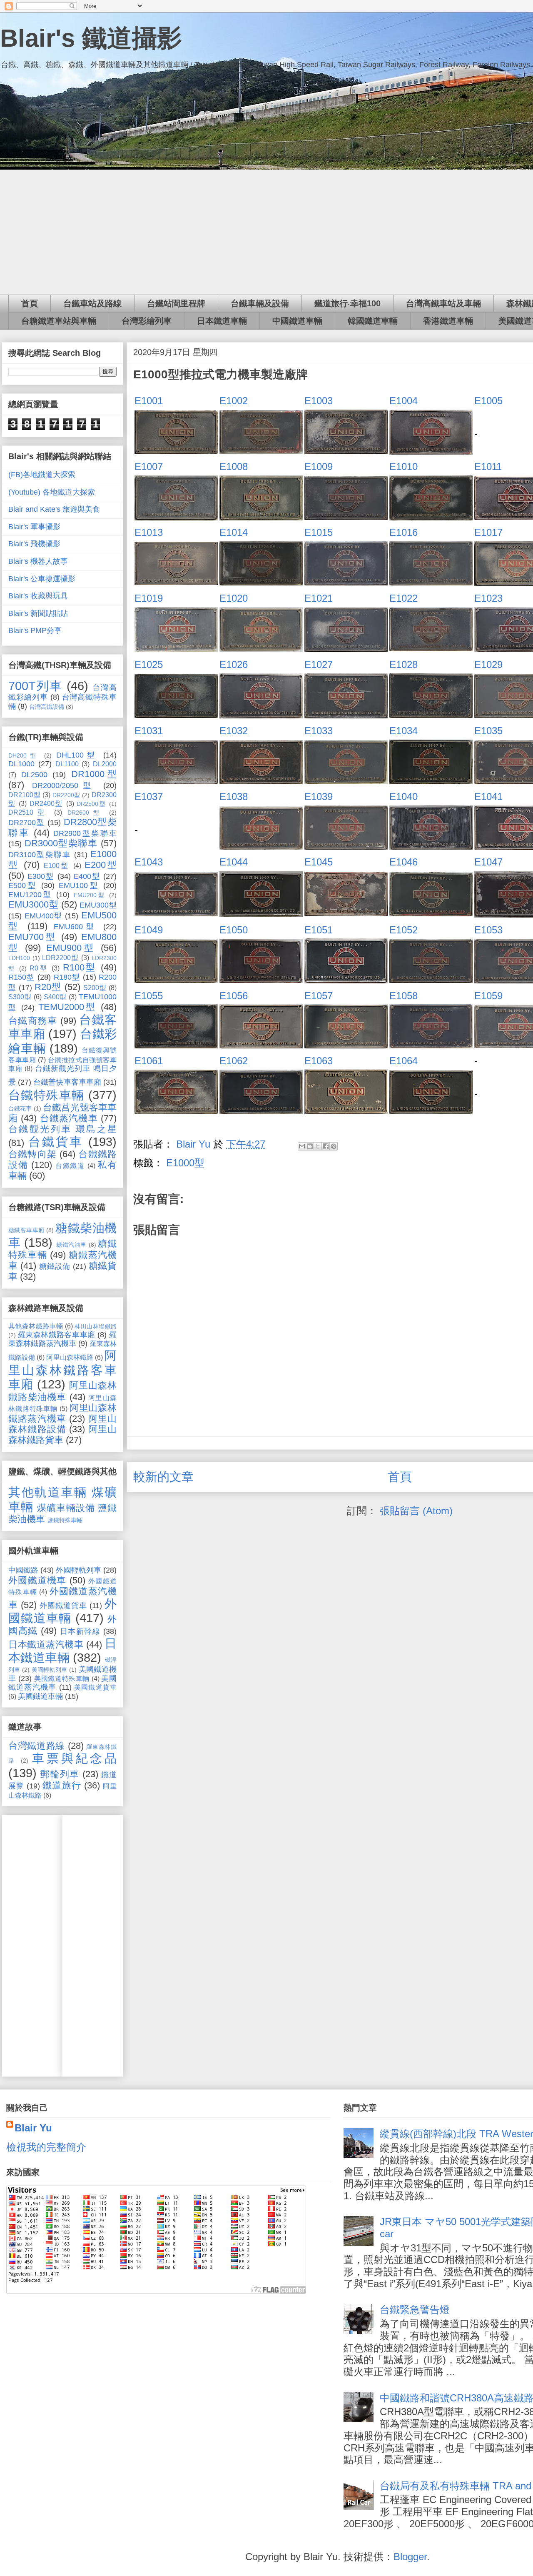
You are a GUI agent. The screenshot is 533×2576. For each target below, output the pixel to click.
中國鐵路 (23, 1570)
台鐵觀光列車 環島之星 (62, 1129)
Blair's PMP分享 (35, 630)
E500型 (23, 885)
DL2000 (105, 764)
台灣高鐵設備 (47, 707)
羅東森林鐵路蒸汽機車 (62, 1339)
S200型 (95, 988)
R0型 (39, 968)
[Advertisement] (33, 1943)
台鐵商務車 (33, 1021)
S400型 (55, 997)
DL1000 (21, 764)
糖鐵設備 (55, 1266)
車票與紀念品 (74, 1758)
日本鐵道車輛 (222, 321)
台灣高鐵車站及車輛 (443, 303)
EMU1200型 (30, 895)
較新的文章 (163, 1477)
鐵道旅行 (62, 1785)
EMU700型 (32, 937)
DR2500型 (91, 804)
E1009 (319, 466)
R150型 (22, 977)
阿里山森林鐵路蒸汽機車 (62, 1413)
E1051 (319, 930)
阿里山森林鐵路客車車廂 (62, 1370)
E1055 (149, 996)
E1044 (234, 862)
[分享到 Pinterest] (334, 1146)
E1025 (149, 664)
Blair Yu (33, 2128)
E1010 (403, 466)
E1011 (488, 466)
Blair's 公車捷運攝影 (42, 579)
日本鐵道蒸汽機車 (46, 1644)
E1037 (149, 797)
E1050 (234, 930)
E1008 (234, 466)
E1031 (149, 731)
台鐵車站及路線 (92, 303)
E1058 (403, 996)
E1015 (319, 532)
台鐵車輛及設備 (260, 303)
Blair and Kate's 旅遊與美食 (54, 509)
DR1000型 (94, 774)
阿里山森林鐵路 (70, 1357)
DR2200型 (66, 795)
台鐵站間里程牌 (176, 303)
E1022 (403, 598)
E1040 (403, 797)
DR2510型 (28, 812)
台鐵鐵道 (70, 1165)
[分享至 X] (318, 1146)
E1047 (488, 862)
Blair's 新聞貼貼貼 (38, 613)
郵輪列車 (60, 1774)
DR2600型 (85, 813)
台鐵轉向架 (32, 1154)
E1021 (319, 598)
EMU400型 (44, 916)
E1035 (488, 731)
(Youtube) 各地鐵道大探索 (52, 492)
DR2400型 (46, 803)
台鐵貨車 (56, 1142)
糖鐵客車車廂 (26, 1230)
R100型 (80, 967)
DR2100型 (24, 795)
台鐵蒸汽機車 (69, 1118)
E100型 (57, 865)
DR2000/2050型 (64, 785)
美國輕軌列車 (50, 1670)
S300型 (20, 997)
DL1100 (67, 764)
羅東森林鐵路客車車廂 (57, 1335)
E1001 (149, 401)
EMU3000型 (33, 904)
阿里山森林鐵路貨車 (62, 1434)
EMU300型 (98, 905)
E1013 (149, 532)
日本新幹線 (80, 1631)
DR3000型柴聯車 (61, 843)
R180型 (67, 977)
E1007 (149, 466)
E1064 (403, 1061)
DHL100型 (77, 755)
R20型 (48, 987)
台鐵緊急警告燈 (415, 2310)
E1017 (488, 532)
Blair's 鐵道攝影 (91, 38)
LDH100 (19, 958)
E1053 (488, 930)
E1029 (488, 664)
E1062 (234, 1061)
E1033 (319, 731)
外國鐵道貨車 (63, 1606)
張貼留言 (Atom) (416, 1511)
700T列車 (35, 686)
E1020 (234, 598)
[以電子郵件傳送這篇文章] (302, 1146)
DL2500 (34, 775)
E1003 (319, 401)
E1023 (488, 598)
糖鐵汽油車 (71, 1245)
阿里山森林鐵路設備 (62, 1424)
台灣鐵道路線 (37, 1746)
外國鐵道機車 (37, 1580)
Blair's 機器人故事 (38, 561)
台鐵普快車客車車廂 (67, 1082)
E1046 (403, 862)
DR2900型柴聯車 (85, 833)
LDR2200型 (60, 958)
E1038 (234, 797)
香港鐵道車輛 (448, 321)
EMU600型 (76, 927)
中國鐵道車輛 (297, 321)
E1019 (149, 598)
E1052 (403, 930)
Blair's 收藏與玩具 (38, 596)
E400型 (87, 876)
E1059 (488, 996)
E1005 (488, 401)
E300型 (41, 876)
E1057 (319, 996)
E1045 (319, 862)
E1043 (149, 862)
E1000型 (185, 1163)
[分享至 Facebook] (326, 1146)
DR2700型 (26, 823)
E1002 (234, 401)
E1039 (319, 797)
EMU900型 (71, 948)
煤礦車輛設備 (66, 1508)
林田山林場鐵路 (96, 1326)
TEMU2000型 (67, 1007)
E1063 (319, 1061)
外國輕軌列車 (78, 1570)
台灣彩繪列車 (147, 321)
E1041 (488, 797)
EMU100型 (79, 885)
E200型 (101, 865)
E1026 (234, 664)
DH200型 (24, 755)
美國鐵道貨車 (95, 1687)
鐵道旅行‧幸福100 (347, 303)
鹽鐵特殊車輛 (65, 1520)
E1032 (234, 731)
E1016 (403, 532)
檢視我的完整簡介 (46, 2147)
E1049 (149, 930)
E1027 (319, 664)
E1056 (234, 996)
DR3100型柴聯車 (40, 855)
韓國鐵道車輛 (373, 321)
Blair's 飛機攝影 (34, 544)
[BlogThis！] (310, 1146)
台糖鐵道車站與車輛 (59, 321)
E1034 (403, 731)
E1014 (234, 532)
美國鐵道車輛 (40, 1696)
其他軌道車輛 (48, 1492)
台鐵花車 (20, 1108)
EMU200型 (90, 895)
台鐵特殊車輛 (46, 1095)
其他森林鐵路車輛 (36, 1326)
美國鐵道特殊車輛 (62, 1678)
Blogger (410, 2557)
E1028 (403, 664)
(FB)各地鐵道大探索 (42, 475)
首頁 (30, 303)
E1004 (403, 401)
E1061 (149, 1061)
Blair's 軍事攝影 (34, 527)
